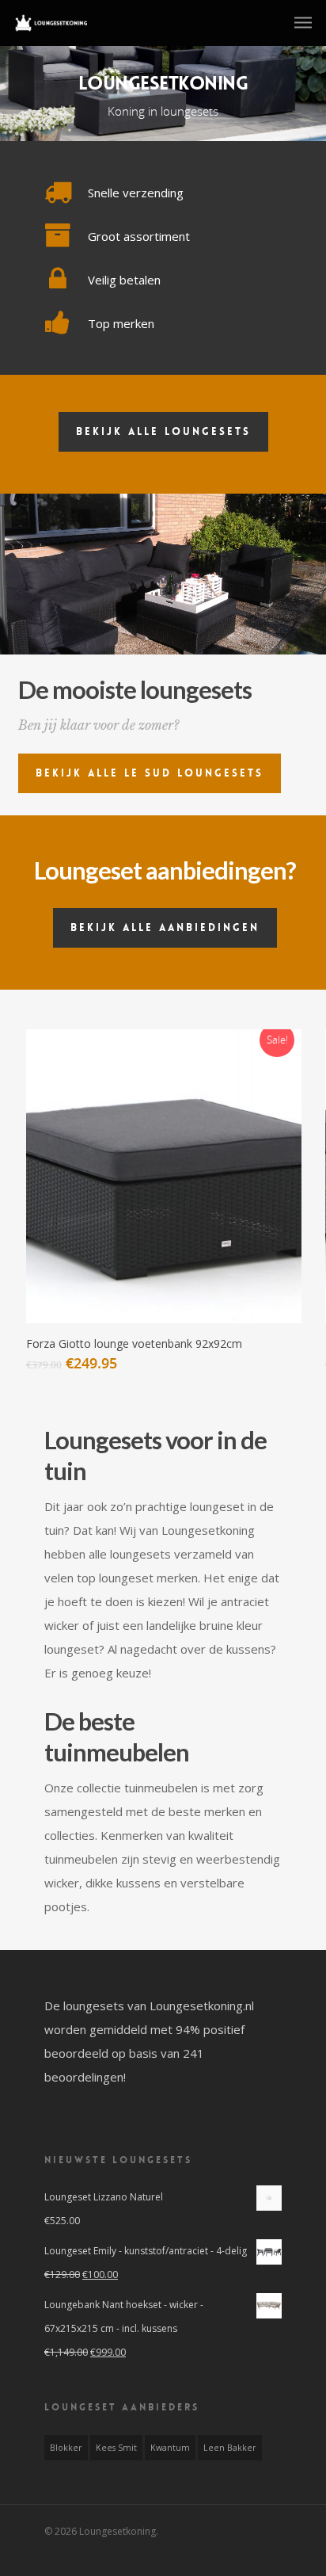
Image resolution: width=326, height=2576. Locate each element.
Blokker (66, 2448)
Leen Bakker (230, 2448)
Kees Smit (116, 2448)
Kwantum (170, 2448)
